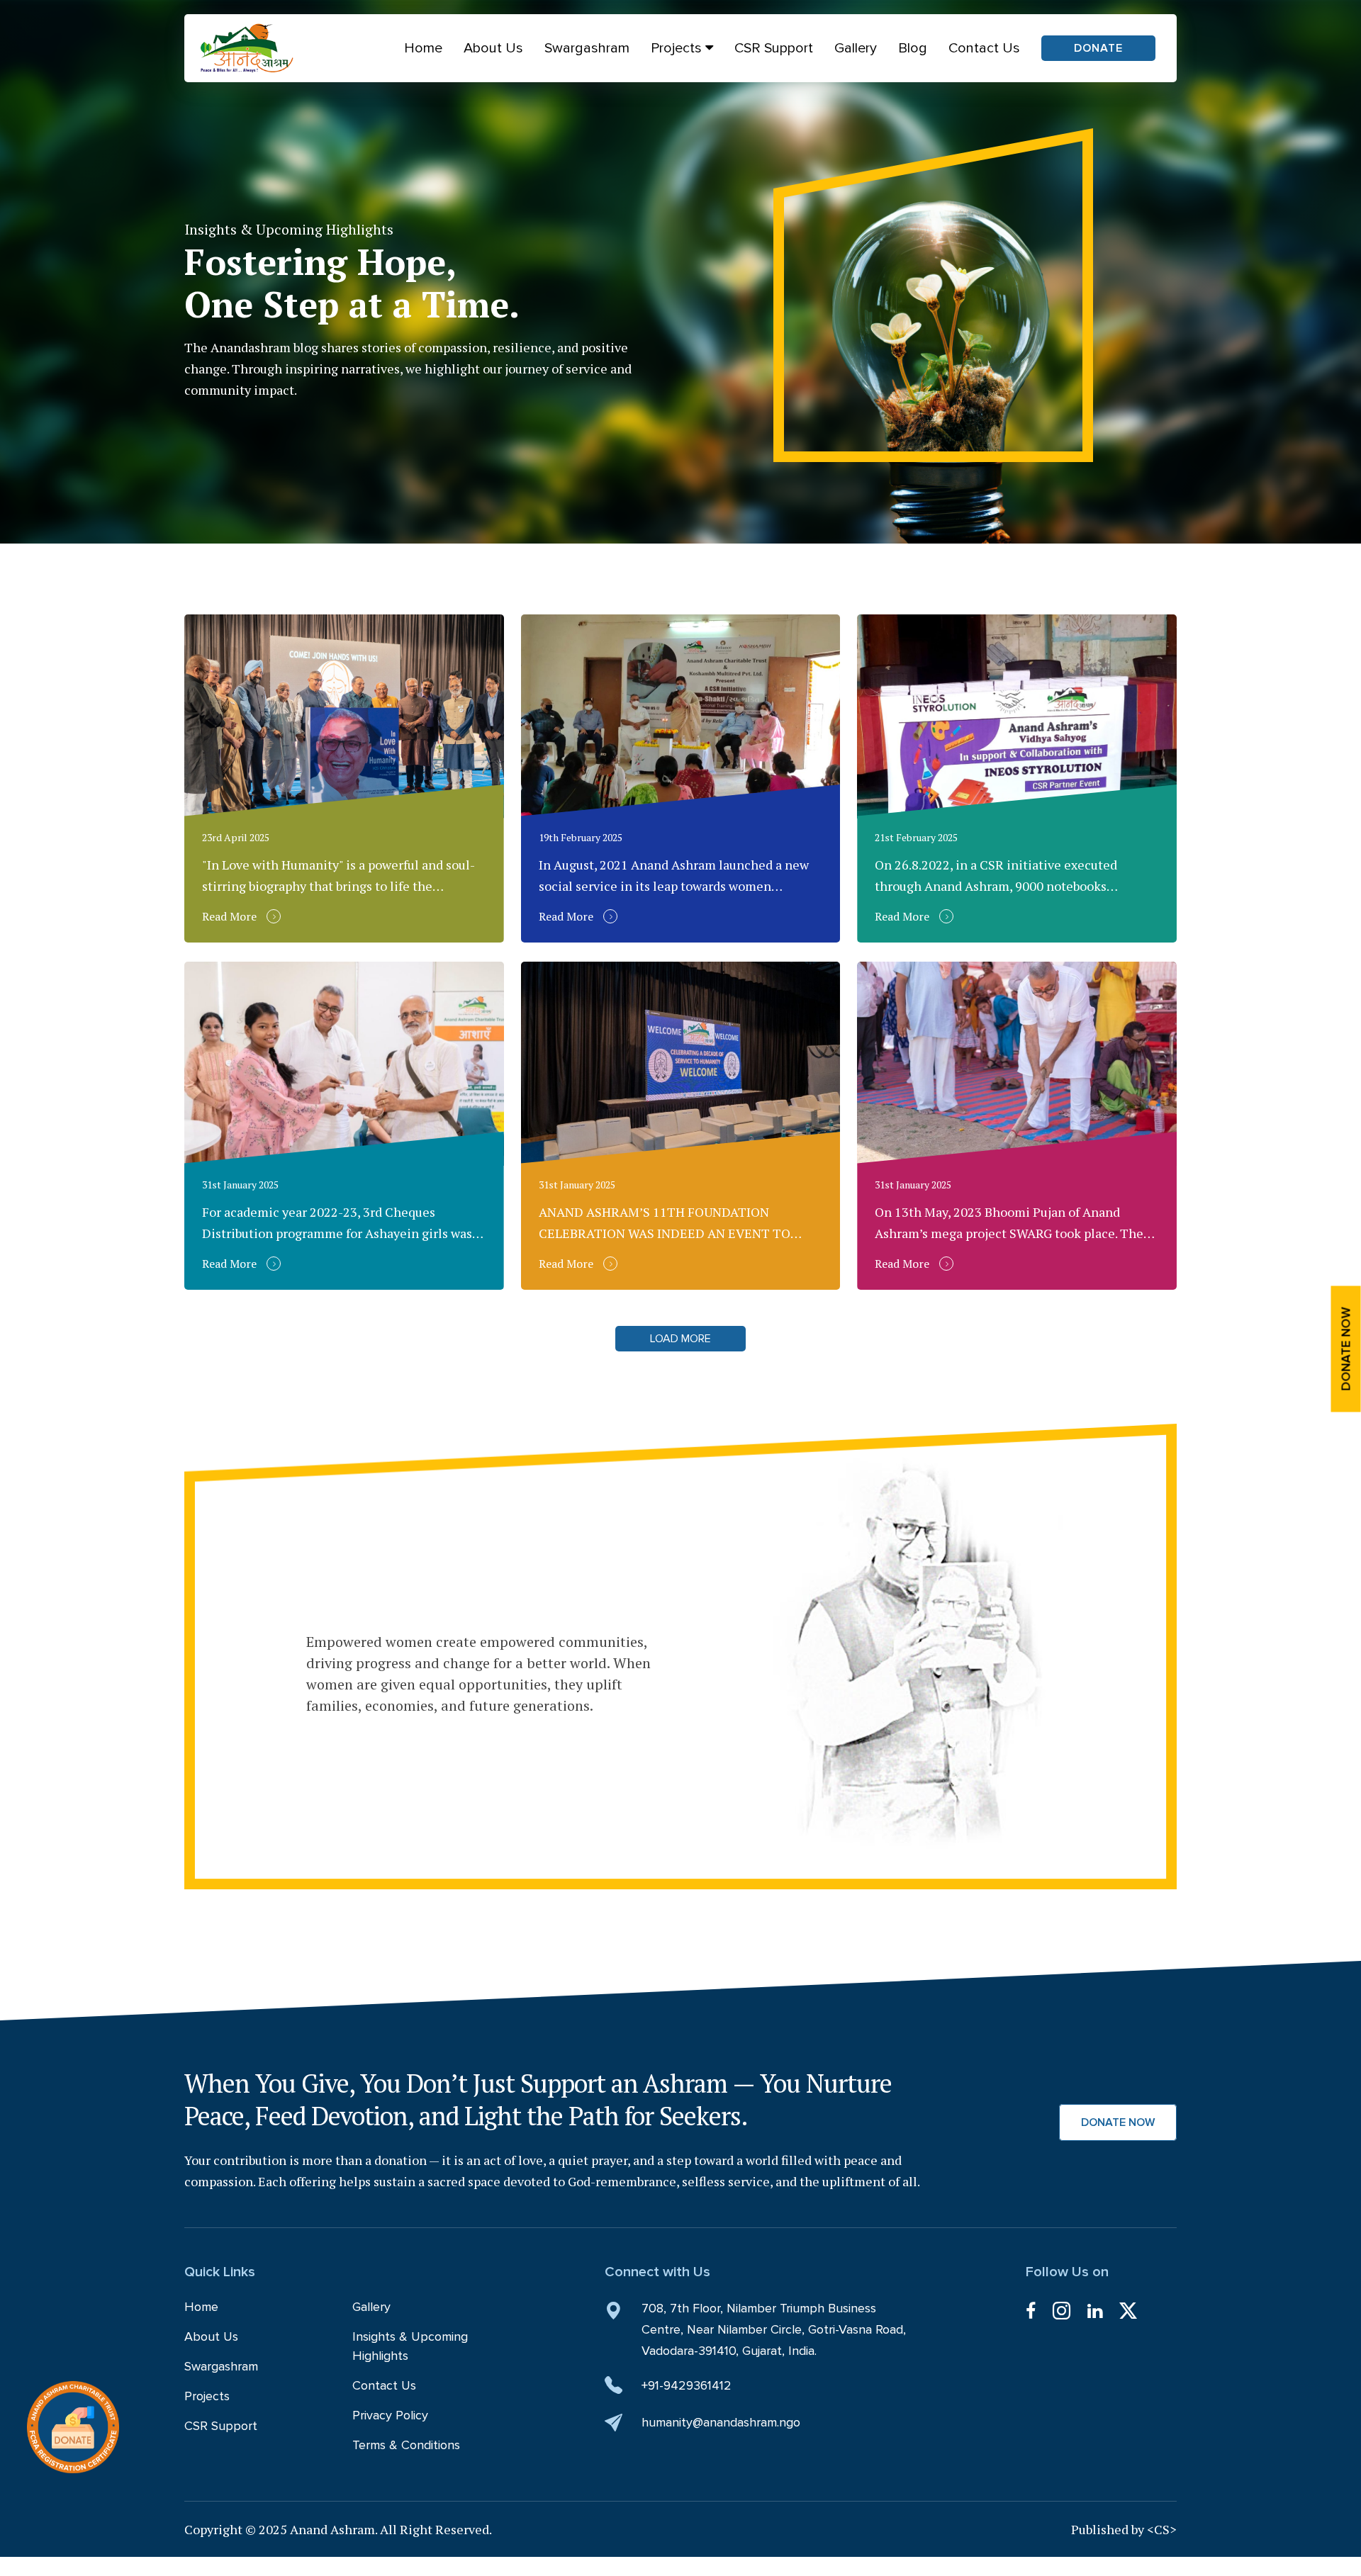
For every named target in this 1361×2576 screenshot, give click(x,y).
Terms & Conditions (406, 2445)
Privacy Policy (390, 2415)
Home (423, 48)
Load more (680, 1339)
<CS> (1162, 2529)
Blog (913, 48)
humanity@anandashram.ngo (721, 2422)
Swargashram (587, 48)
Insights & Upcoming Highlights (410, 2346)
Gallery (856, 48)
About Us (493, 48)
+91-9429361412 (687, 2385)
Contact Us (984, 48)
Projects (678, 48)
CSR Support (774, 48)
